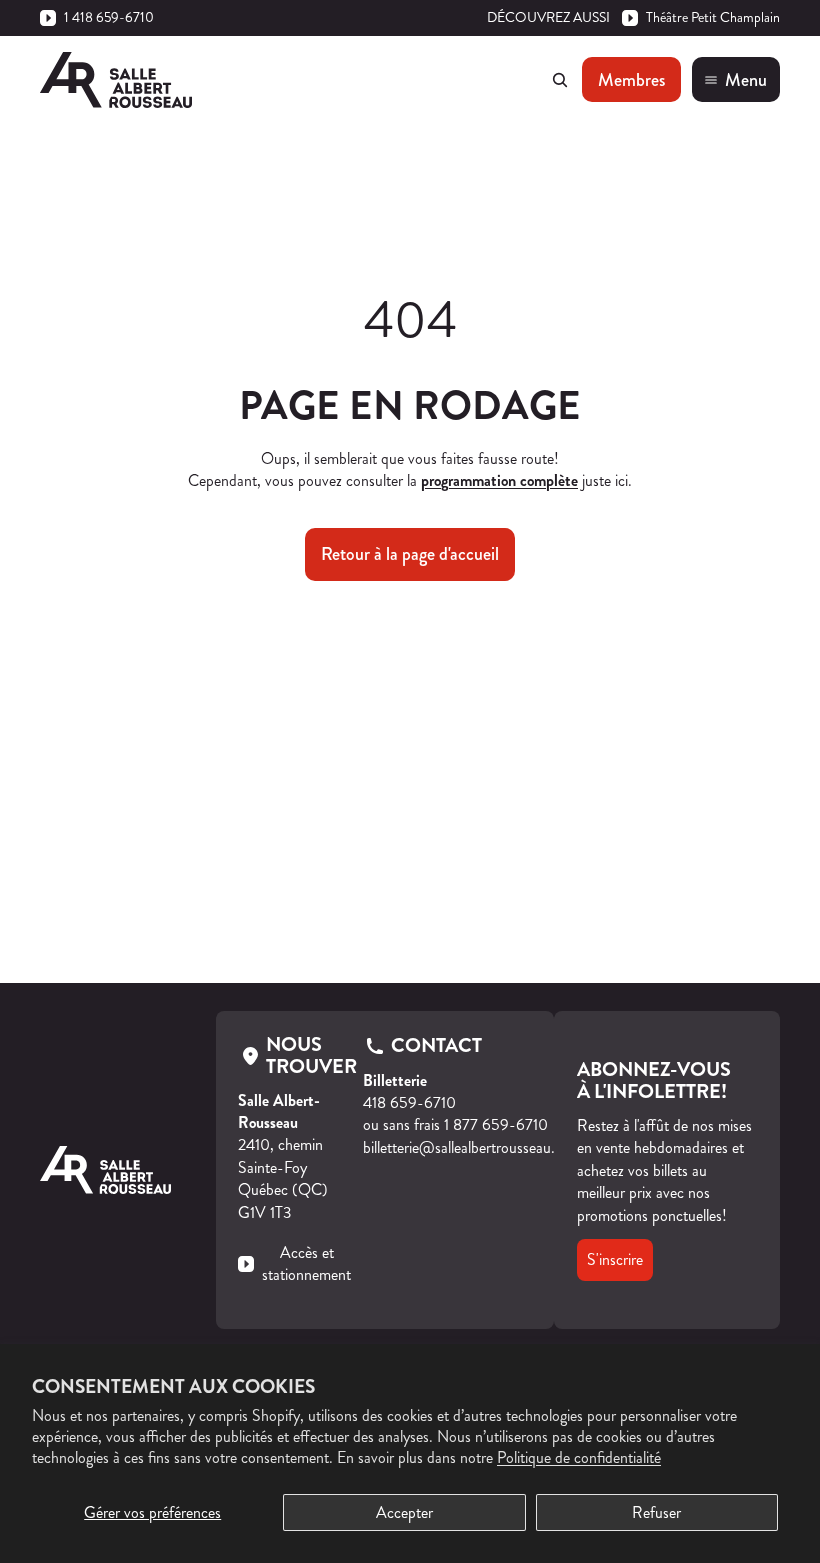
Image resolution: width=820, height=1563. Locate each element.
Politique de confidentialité (579, 1457)
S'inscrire (615, 1259)
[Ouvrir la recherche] (560, 80)
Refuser (656, 1512)
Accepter (404, 1512)
